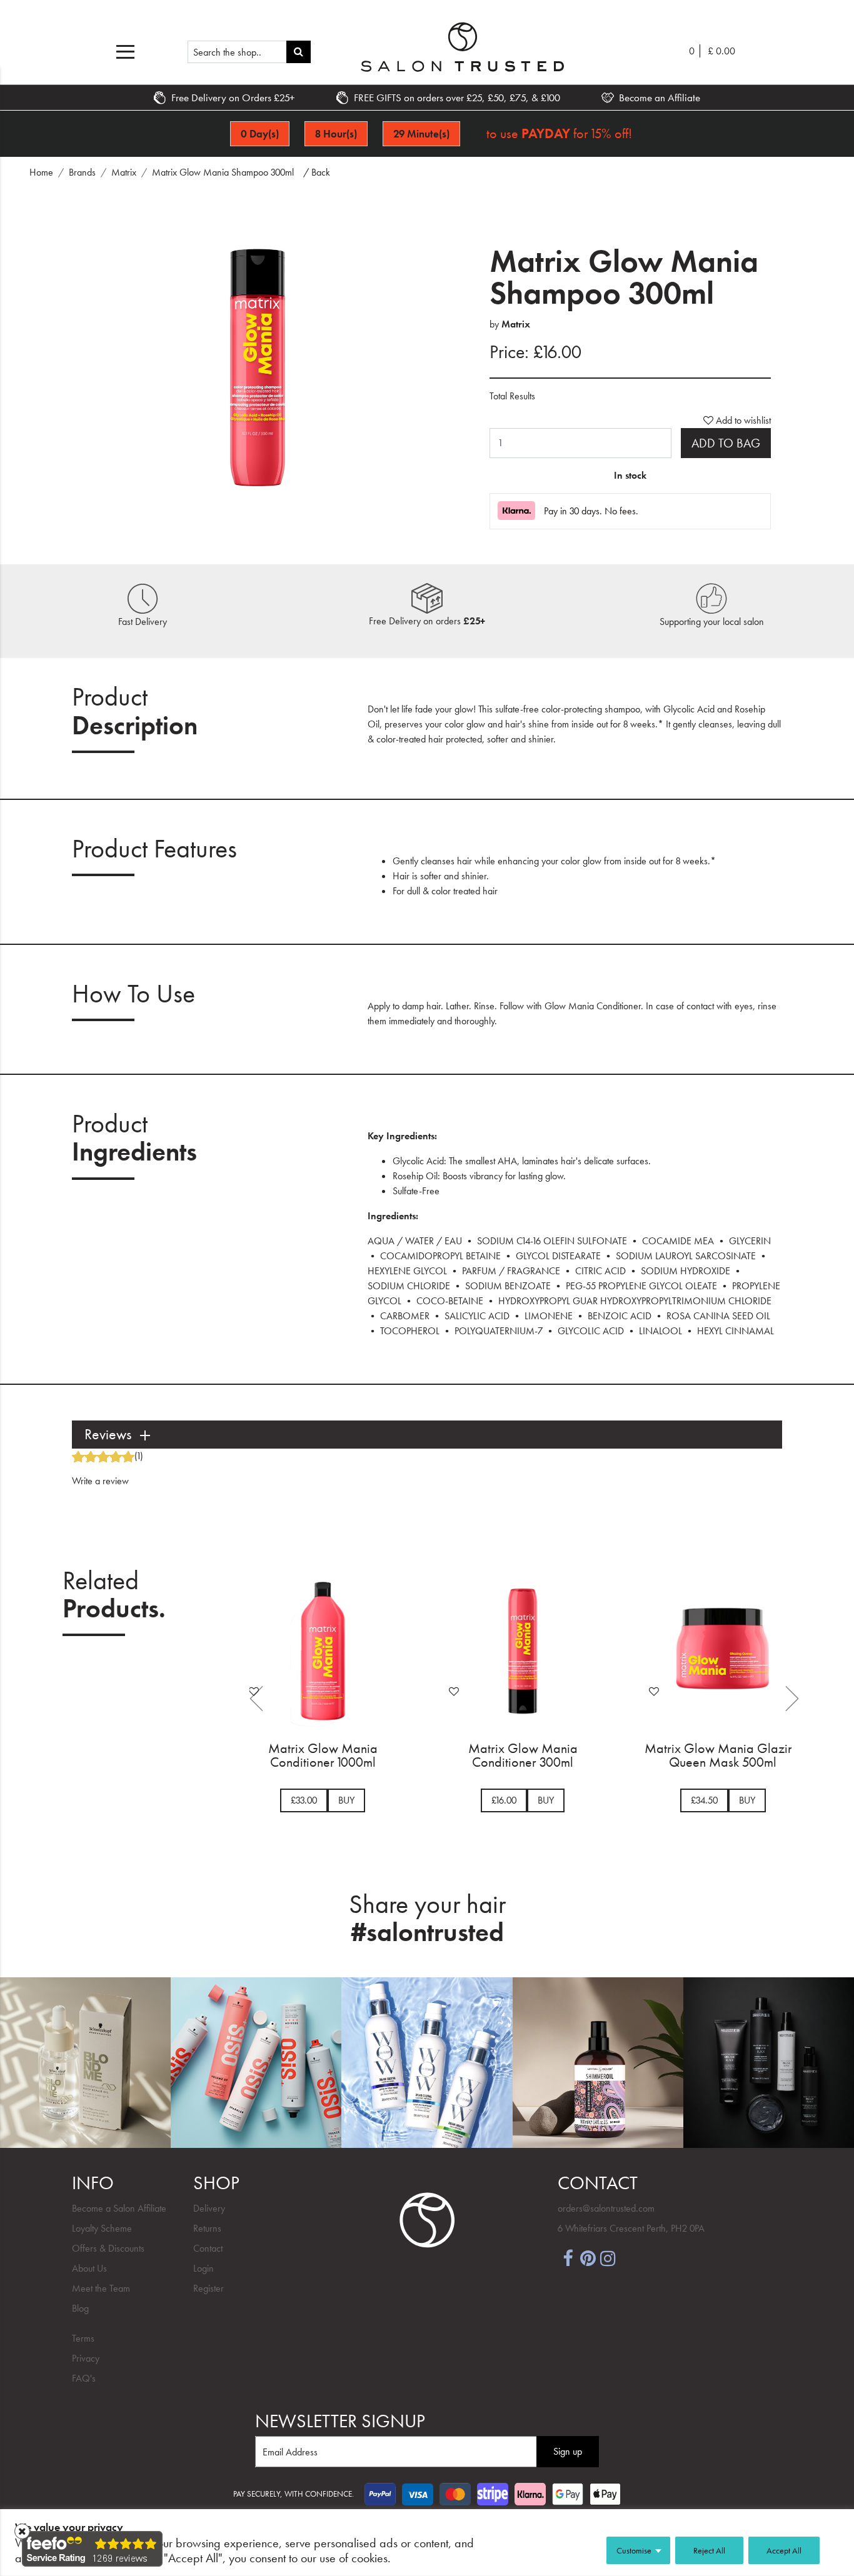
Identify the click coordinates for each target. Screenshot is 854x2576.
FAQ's (84, 2378)
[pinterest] (588, 2257)
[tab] (427, 1435)
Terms (83, 2338)
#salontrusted (427, 1932)
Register (208, 2288)
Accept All (784, 2550)
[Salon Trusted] (462, 47)
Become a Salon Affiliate (119, 2208)
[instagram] (608, 2257)
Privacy (86, 2358)
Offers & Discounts (108, 2248)
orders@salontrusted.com (606, 2208)
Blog (80, 2308)
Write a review (100, 1481)
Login (203, 2268)
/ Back (317, 172)
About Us (89, 2268)
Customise (634, 2550)
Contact (208, 2248)
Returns (207, 2228)
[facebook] (568, 2257)
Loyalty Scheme (102, 2228)
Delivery (209, 2208)
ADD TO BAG (726, 443)
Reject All (709, 2550)
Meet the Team (101, 2288)
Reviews (108, 1435)
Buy (392, 1800)
